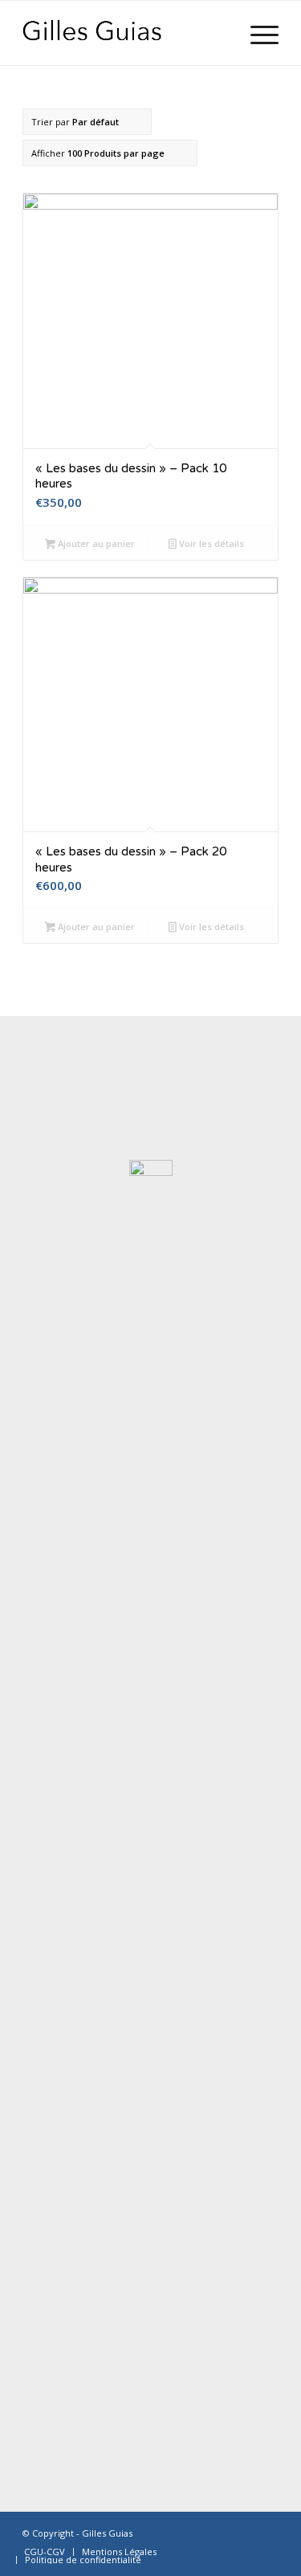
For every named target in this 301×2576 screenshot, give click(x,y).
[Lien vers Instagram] (266, 2532)
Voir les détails (210, 543)
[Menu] (256, 33)
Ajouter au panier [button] (95, 543)
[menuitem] (256, 33)
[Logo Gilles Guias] (125, 33)
